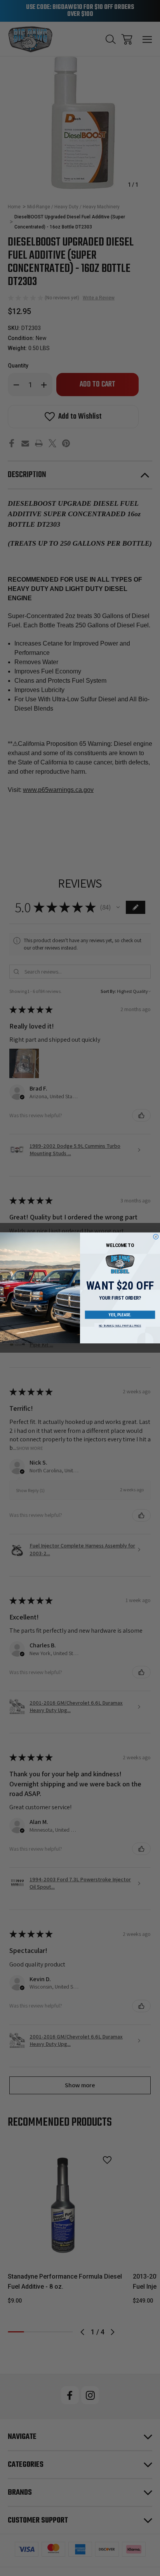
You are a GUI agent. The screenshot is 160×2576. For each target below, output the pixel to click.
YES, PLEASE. (120, 1315)
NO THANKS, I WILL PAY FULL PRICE (120, 1326)
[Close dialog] (156, 1237)
